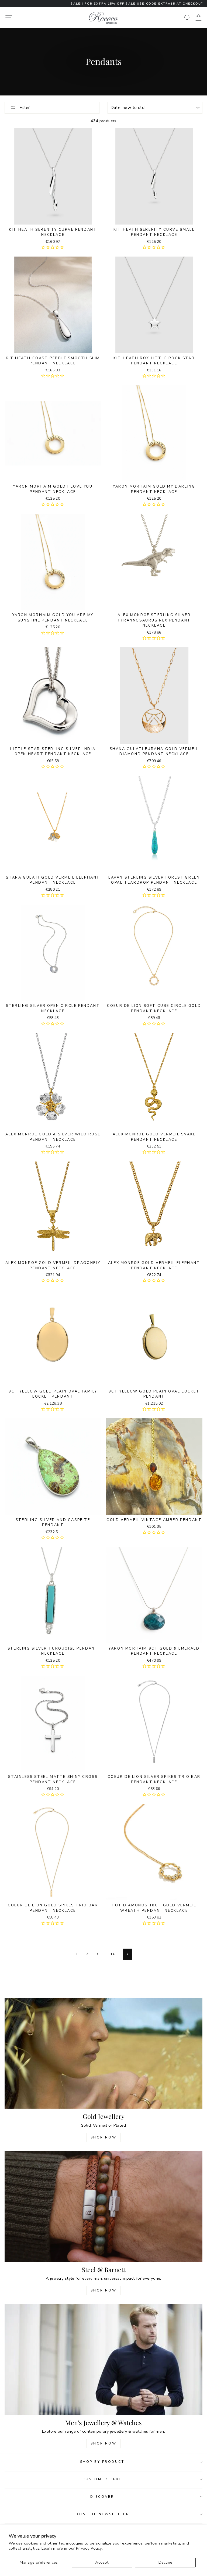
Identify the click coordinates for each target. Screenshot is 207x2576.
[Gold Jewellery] (103, 2053)
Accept (102, 2562)
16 (113, 1954)
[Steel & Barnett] (103, 2206)
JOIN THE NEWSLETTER (102, 2514)
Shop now (104, 2290)
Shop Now (104, 2137)
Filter (24, 108)
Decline (165, 2562)
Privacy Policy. (89, 2548)
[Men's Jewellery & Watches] (103, 2359)
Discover (102, 2497)
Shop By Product (102, 2462)
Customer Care (102, 2479)
